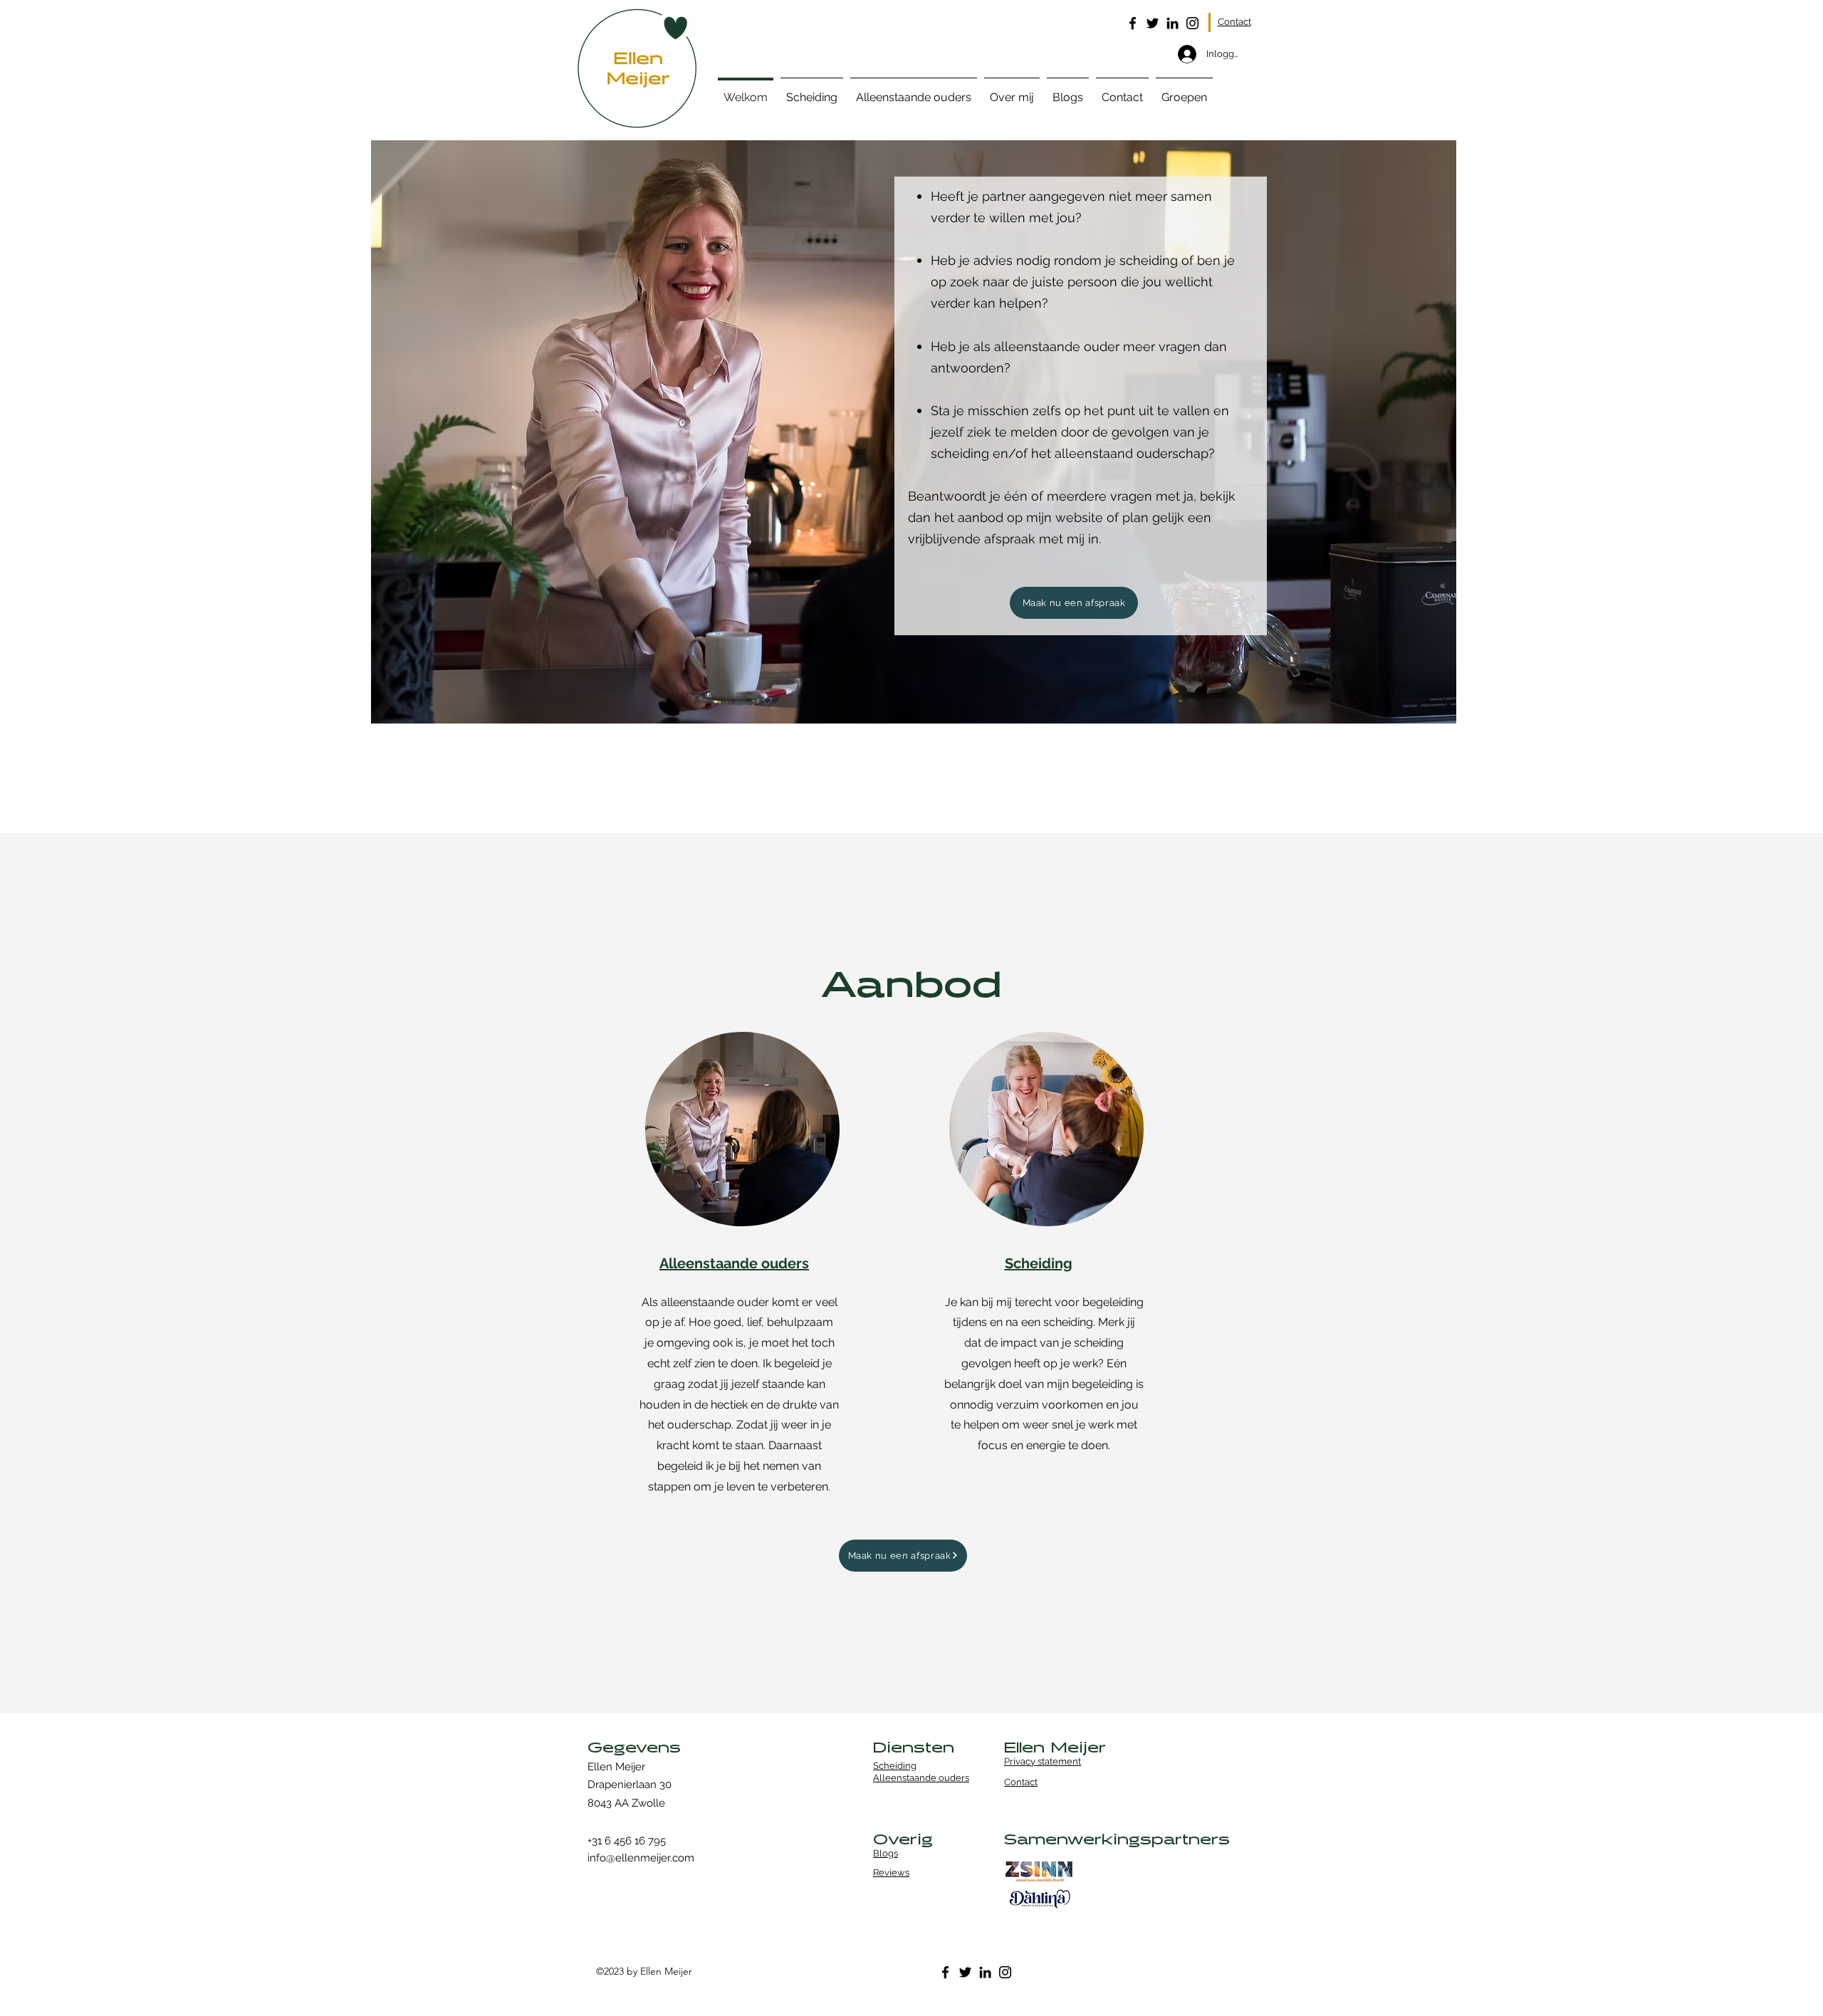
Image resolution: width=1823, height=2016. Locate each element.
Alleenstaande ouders (921, 1778)
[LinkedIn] (1172, 23)
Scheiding (895, 1766)
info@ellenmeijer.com (641, 1858)
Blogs (886, 1853)
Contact (1234, 22)
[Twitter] (1153, 23)
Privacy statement (1043, 1761)
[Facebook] (1133, 23)
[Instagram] (1192, 23)
